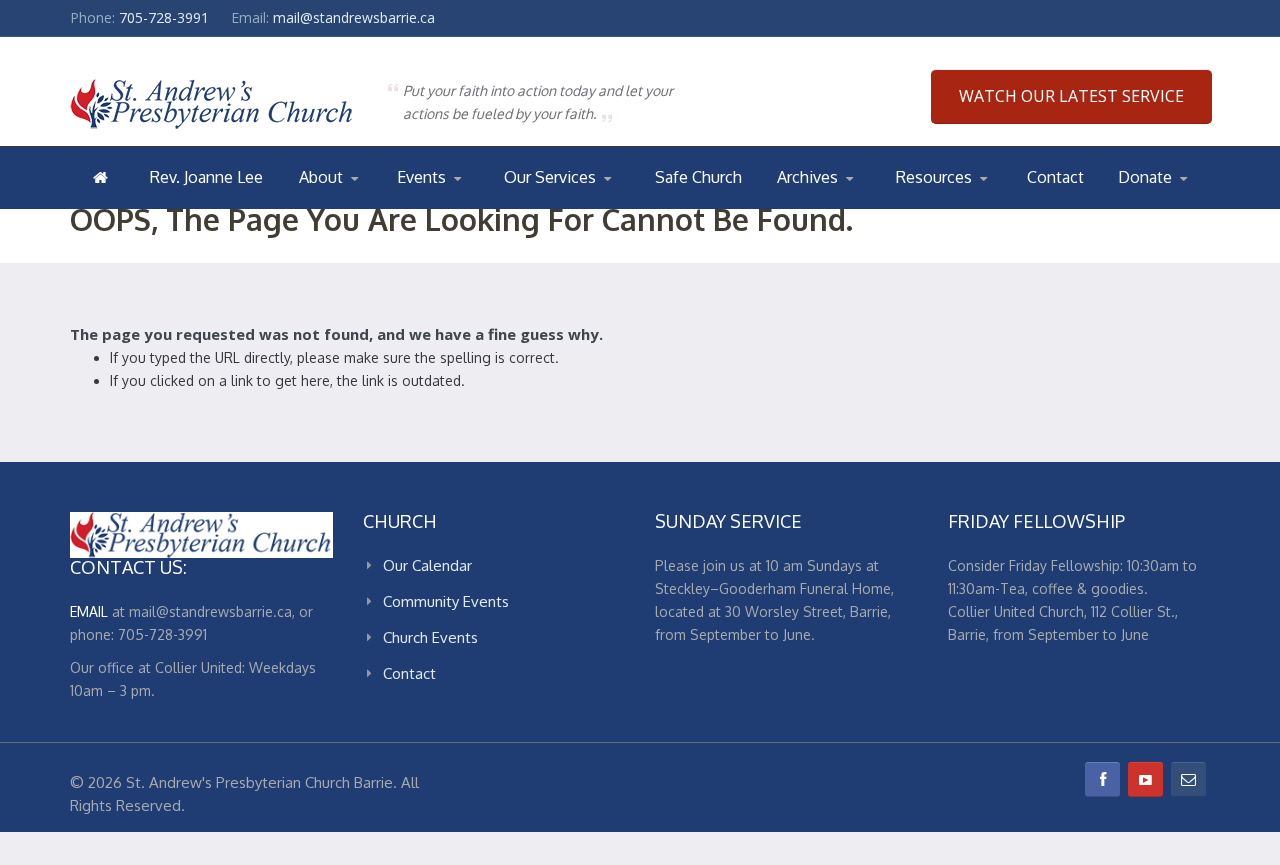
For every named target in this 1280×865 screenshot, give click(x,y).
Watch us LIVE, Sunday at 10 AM (579, 207)
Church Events (477, 205)
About (321, 177)
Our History (379, 205)
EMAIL (89, 611)
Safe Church (698, 177)
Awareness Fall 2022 (857, 205)
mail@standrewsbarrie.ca (354, 17)
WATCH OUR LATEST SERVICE (1071, 96)
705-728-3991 (164, 17)
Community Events (446, 601)
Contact (1055, 177)
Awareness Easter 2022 (858, 207)
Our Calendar (445, 207)
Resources (934, 177)
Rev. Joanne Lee (206, 177)
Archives (807, 177)
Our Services (550, 177)
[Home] (100, 177)
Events (421, 177)
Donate (1145, 177)
